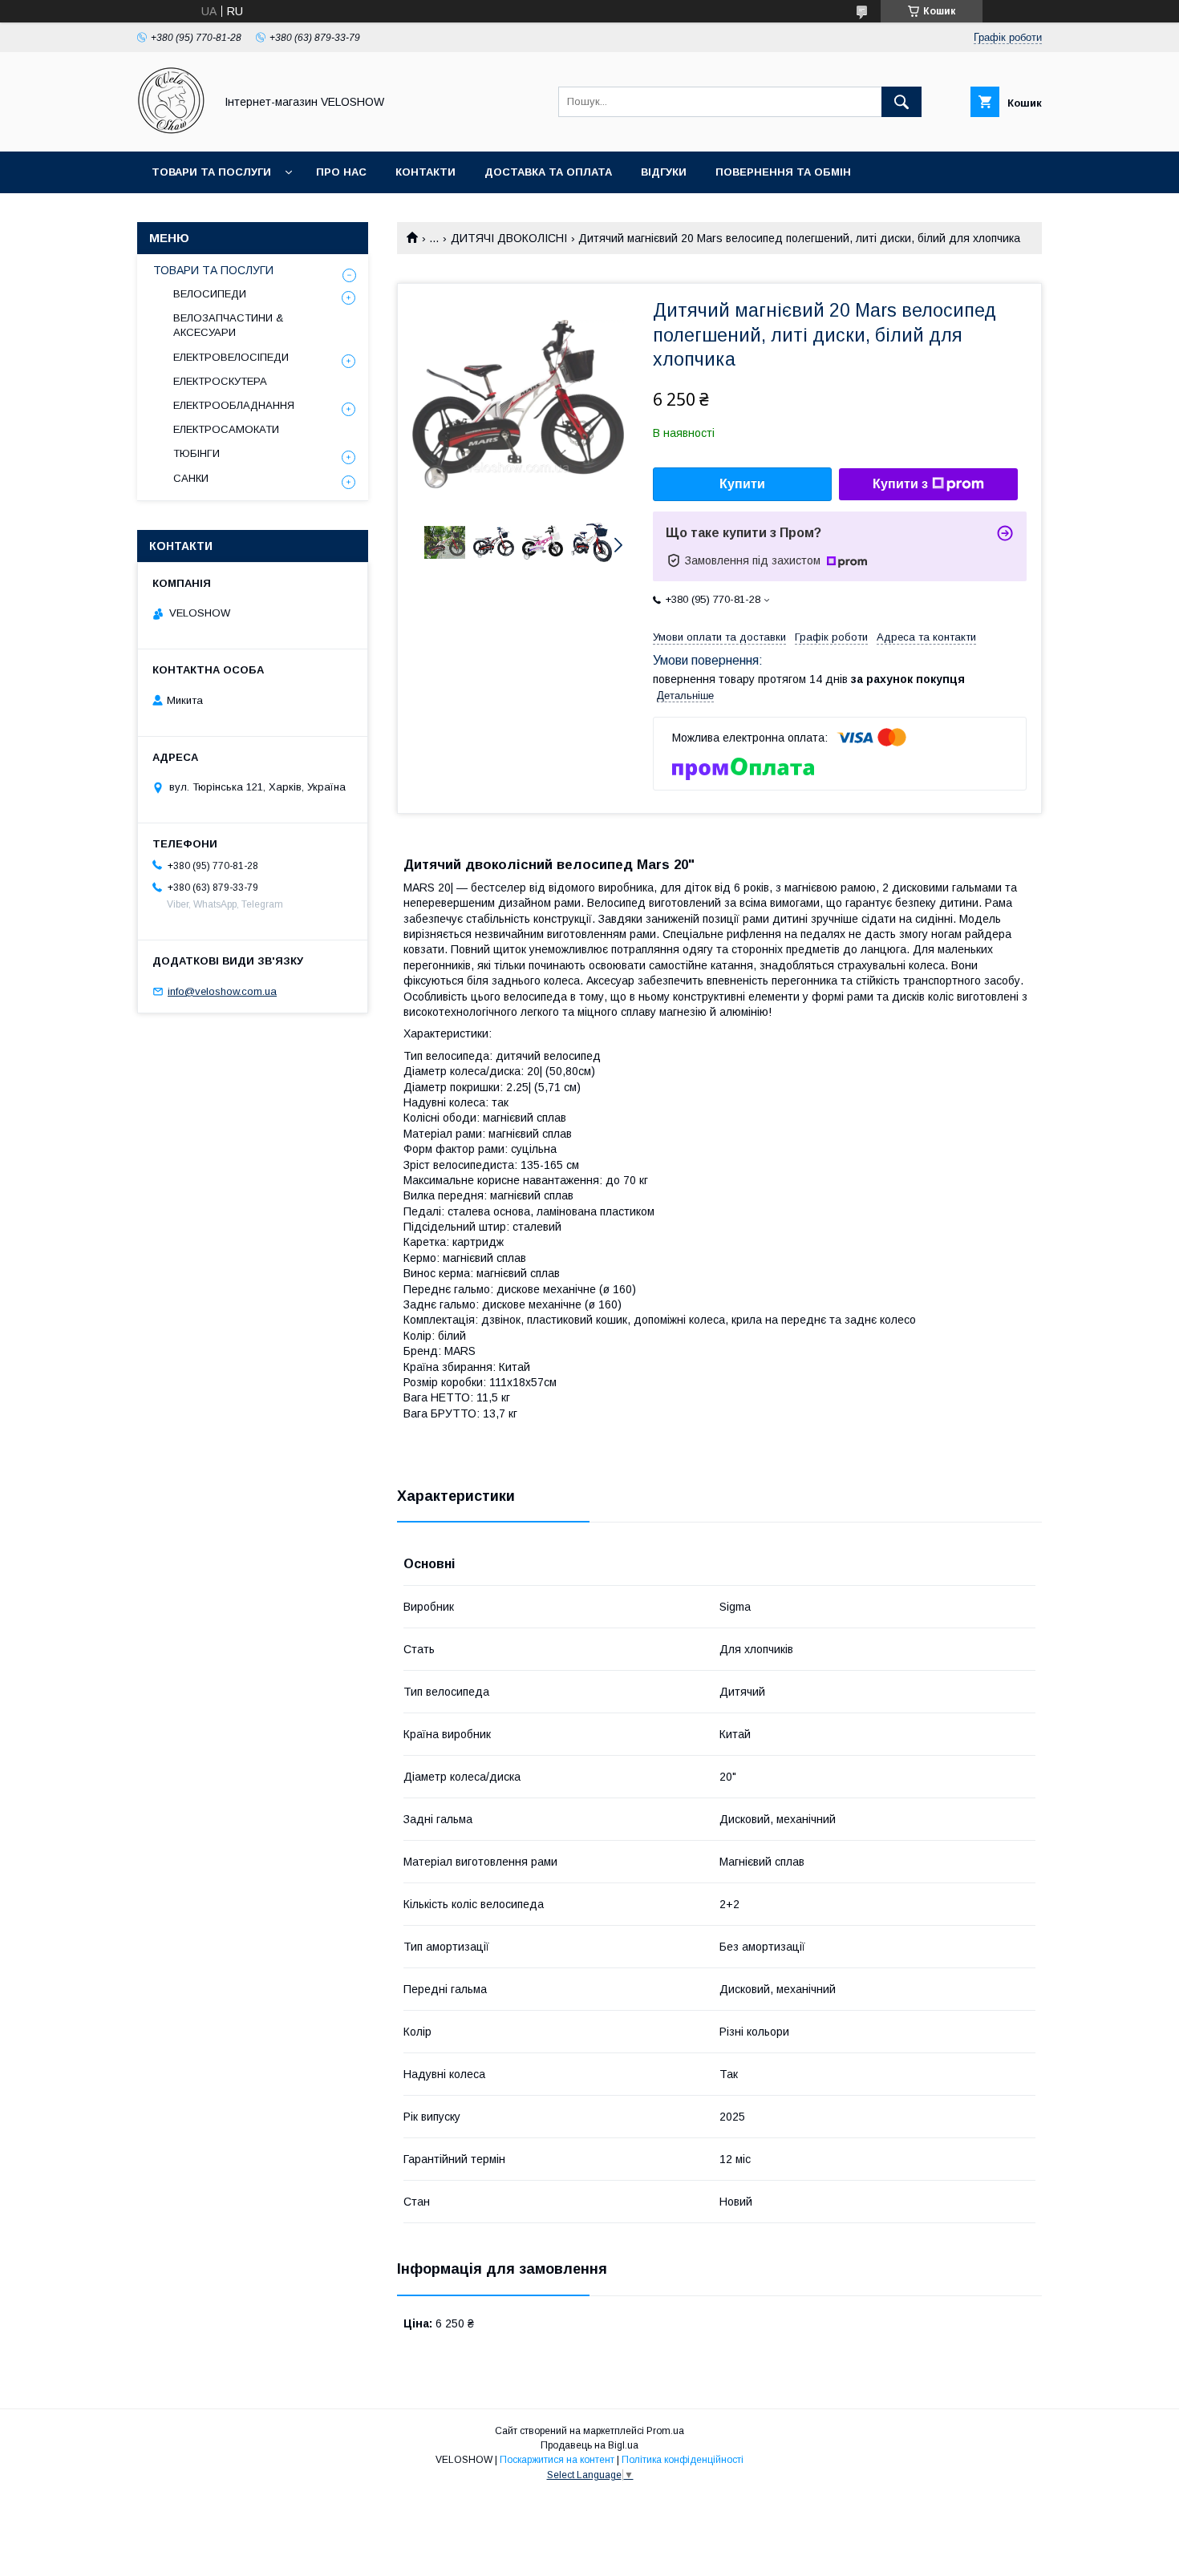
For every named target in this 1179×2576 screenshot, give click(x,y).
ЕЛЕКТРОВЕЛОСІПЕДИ (231, 357)
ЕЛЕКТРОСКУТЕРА (220, 381)
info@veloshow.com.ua (222, 991)
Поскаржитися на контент (557, 2460)
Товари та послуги (211, 172)
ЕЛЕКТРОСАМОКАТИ (226, 429)
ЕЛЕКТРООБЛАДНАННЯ (234, 405)
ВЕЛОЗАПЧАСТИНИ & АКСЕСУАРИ (228, 325)
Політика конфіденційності (683, 2460)
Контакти (425, 172)
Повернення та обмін (783, 172)
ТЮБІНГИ (196, 453)
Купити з (900, 484)
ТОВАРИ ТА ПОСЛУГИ (213, 270)
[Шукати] (901, 102)
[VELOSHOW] (171, 131)
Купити (742, 484)
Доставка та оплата (548, 172)
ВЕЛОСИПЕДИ (210, 294)
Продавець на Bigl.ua (589, 2445)
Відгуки (664, 172)
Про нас (341, 172)
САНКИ (191, 478)
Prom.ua (665, 2431)
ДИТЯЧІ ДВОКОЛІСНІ (509, 238)
